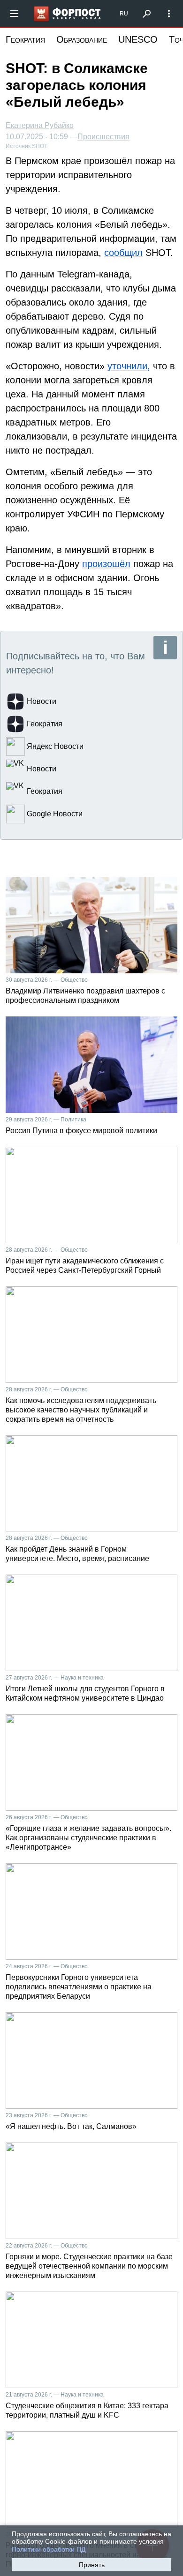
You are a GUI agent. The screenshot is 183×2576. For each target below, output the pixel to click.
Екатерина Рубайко (40, 125)
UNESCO (138, 39)
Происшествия (103, 137)
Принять (92, 2565)
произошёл (106, 564)
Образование (82, 39)
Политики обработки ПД (49, 2549)
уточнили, (129, 366)
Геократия (25, 39)
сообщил (123, 253)
